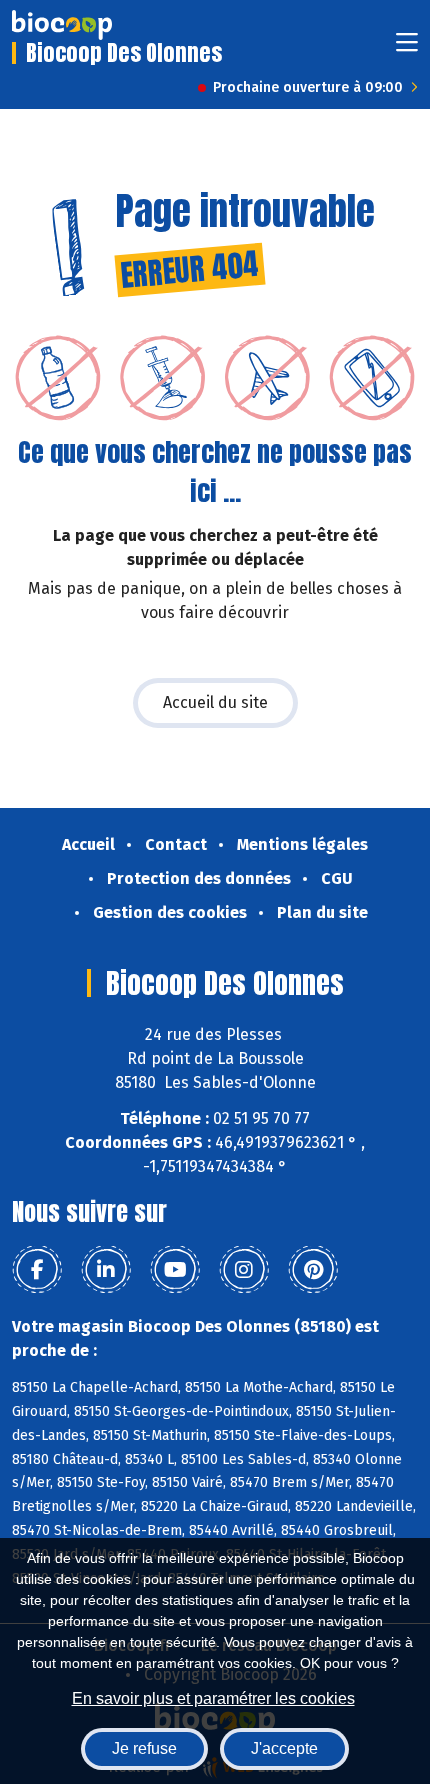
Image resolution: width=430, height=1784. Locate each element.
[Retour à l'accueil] (62, 25)
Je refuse (144, 1748)
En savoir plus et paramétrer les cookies (213, 1698)
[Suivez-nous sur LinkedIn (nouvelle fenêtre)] (106, 1270)
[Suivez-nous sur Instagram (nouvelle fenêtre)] (244, 1270)
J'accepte (284, 1748)
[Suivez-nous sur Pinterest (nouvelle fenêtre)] (313, 1270)
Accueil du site (215, 702)
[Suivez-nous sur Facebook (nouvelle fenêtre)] (37, 1270)
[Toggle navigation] (407, 48)
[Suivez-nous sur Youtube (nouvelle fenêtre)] (175, 1270)
